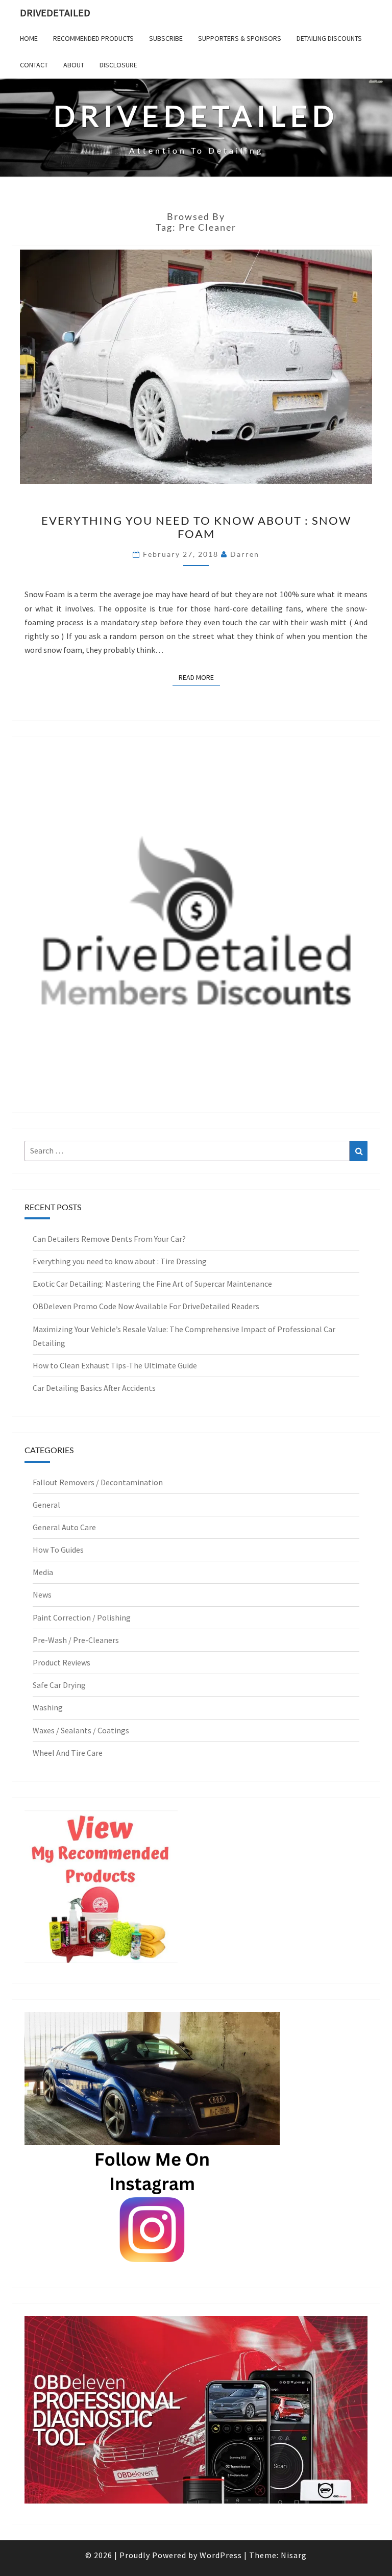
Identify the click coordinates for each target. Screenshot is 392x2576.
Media (43, 1572)
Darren (245, 554)
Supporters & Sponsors (240, 38)
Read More (199, 677)
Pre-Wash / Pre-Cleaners (76, 1640)
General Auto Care (64, 1527)
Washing (48, 1707)
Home (29, 38)
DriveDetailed (55, 13)
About (74, 65)
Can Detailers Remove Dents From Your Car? (109, 1239)
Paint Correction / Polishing (82, 1617)
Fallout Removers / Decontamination (98, 1482)
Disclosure (118, 65)
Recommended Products (93, 38)
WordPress (221, 2555)
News (42, 1594)
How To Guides (58, 1550)
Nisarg (294, 2555)
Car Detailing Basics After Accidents (94, 1388)
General (46, 1505)
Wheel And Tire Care (68, 1753)
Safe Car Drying (59, 1685)
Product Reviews (62, 1662)
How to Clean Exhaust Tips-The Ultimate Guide (115, 1365)
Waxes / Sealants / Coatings (81, 1730)
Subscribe (166, 38)
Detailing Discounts (329, 38)
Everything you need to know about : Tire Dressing (120, 1261)
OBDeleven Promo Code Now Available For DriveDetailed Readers (146, 1306)
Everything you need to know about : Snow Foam (196, 527)
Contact (34, 65)
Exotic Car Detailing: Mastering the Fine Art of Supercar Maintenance (152, 1284)
